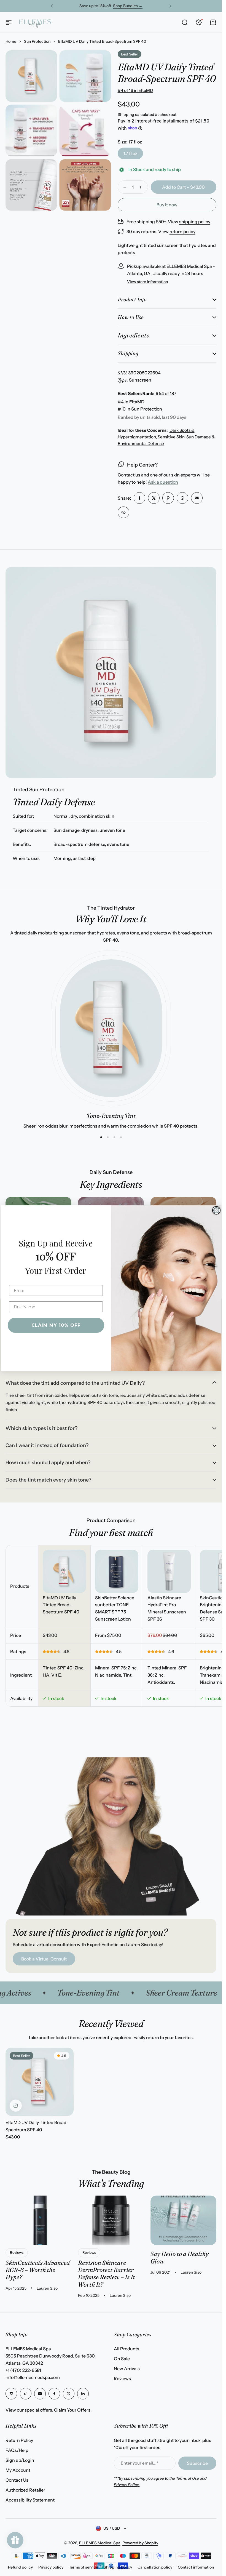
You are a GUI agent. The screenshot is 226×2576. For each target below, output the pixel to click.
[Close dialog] (216, 1210)
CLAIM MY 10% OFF (56, 1325)
